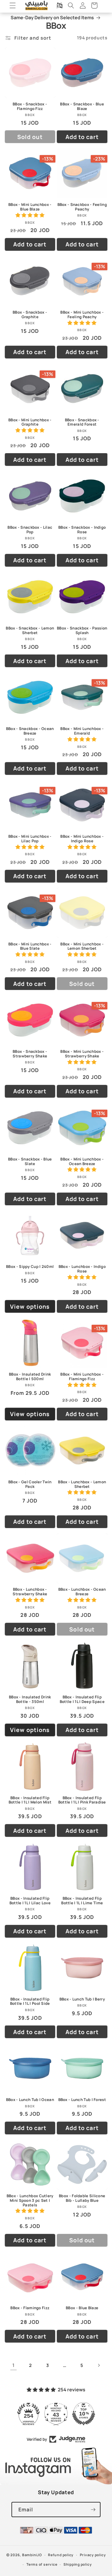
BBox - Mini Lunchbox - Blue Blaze (30, 207)
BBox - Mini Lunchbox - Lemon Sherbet (82, 947)
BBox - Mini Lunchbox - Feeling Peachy (82, 315)
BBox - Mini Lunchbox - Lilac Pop (30, 839)
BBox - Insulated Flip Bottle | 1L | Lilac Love (30, 1901)
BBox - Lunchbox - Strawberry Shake (30, 1592)
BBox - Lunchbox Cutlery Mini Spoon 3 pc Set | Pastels (30, 2201)
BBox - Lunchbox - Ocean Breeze (82, 1592)
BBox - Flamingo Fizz (30, 2308)
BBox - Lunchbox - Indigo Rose (82, 1269)
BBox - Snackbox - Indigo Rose (82, 530)
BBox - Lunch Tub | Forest (82, 2100)
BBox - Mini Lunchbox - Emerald (82, 731)
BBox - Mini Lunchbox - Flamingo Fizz (82, 1377)
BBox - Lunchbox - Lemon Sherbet (82, 1484)
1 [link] (13, 2365)
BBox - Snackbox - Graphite (30, 315)
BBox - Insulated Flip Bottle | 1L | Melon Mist (30, 1800)
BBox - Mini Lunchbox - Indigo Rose (82, 839)
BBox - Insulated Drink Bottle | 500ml (30, 1377)
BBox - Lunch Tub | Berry (82, 1999)
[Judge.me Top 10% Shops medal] (56, 2414)
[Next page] (99, 2365)
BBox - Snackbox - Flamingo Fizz (30, 107)
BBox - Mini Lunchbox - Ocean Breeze (82, 1162)
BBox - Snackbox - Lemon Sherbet (30, 631)
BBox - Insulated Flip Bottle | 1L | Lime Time (82, 1901)
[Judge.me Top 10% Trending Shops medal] (84, 2414)
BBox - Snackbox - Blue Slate (30, 1162)
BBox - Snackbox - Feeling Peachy (82, 207)
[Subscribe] (93, 2510)
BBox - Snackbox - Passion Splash (82, 631)
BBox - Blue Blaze (82, 2308)
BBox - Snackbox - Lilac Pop (30, 530)
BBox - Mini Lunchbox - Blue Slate (30, 947)
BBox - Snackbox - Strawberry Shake (30, 1054)
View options (30, 1307)
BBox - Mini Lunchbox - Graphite (30, 422)
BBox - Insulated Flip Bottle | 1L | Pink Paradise (82, 1800)
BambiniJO (32, 2555)
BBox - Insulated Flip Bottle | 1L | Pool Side (30, 2002)
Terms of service (42, 2564)
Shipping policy (78, 2564)
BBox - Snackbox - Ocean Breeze (30, 731)
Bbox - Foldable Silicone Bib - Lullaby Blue (82, 2198)
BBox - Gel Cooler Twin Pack (30, 1484)
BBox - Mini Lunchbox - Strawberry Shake (82, 1054)
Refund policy (61, 2555)
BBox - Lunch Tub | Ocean (30, 2100)
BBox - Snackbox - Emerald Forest (82, 422)
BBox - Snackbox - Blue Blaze (82, 107)
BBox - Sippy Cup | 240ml (30, 1267)
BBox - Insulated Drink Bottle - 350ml (30, 1700)
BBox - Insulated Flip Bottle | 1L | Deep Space (82, 1700)
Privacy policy (93, 2555)
